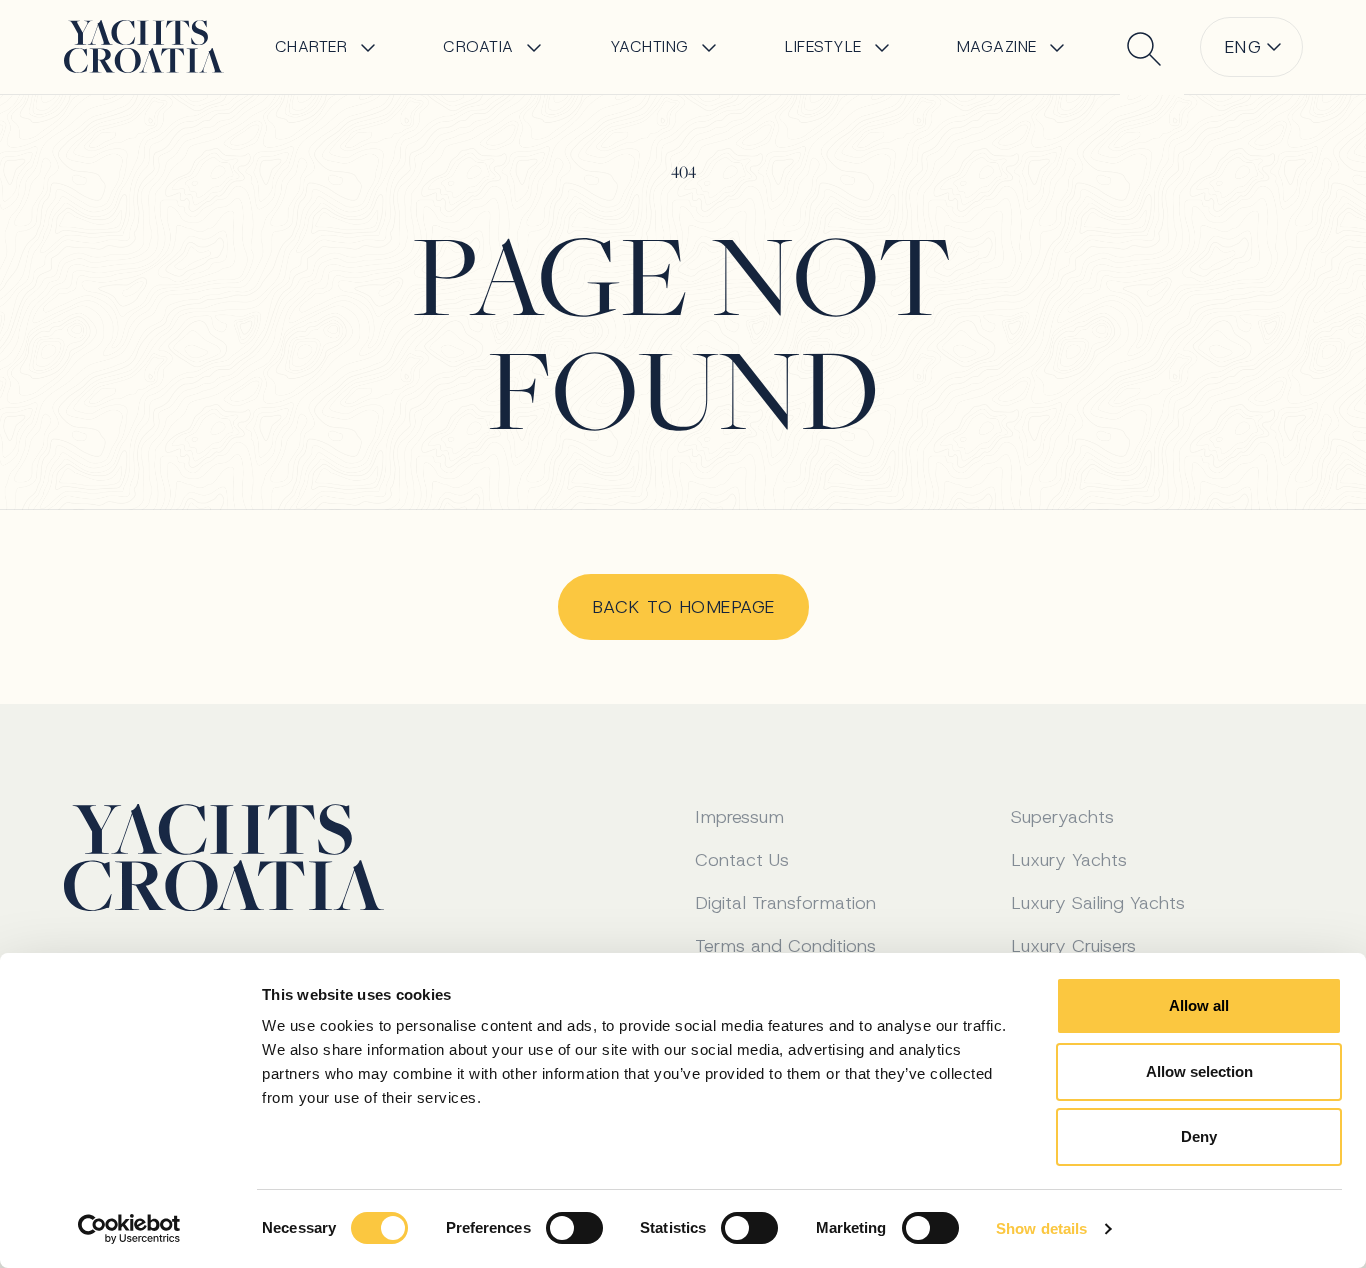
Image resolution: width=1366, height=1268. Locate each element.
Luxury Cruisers (1073, 946)
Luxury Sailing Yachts (1098, 903)
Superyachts (1062, 817)
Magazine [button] (997, 46)
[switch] (574, 1228)
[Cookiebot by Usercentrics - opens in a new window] (129, 1229)
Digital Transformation (785, 903)
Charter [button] (311, 46)
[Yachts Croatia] (144, 46)
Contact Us (742, 860)
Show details (1041, 1228)
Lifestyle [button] (823, 46)
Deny (1199, 1136)
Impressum (739, 817)
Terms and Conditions (785, 946)
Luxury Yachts (1069, 860)
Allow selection (1199, 1071)
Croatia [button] (478, 46)
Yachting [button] (649, 46)
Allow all (1199, 1005)
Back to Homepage (683, 607)
